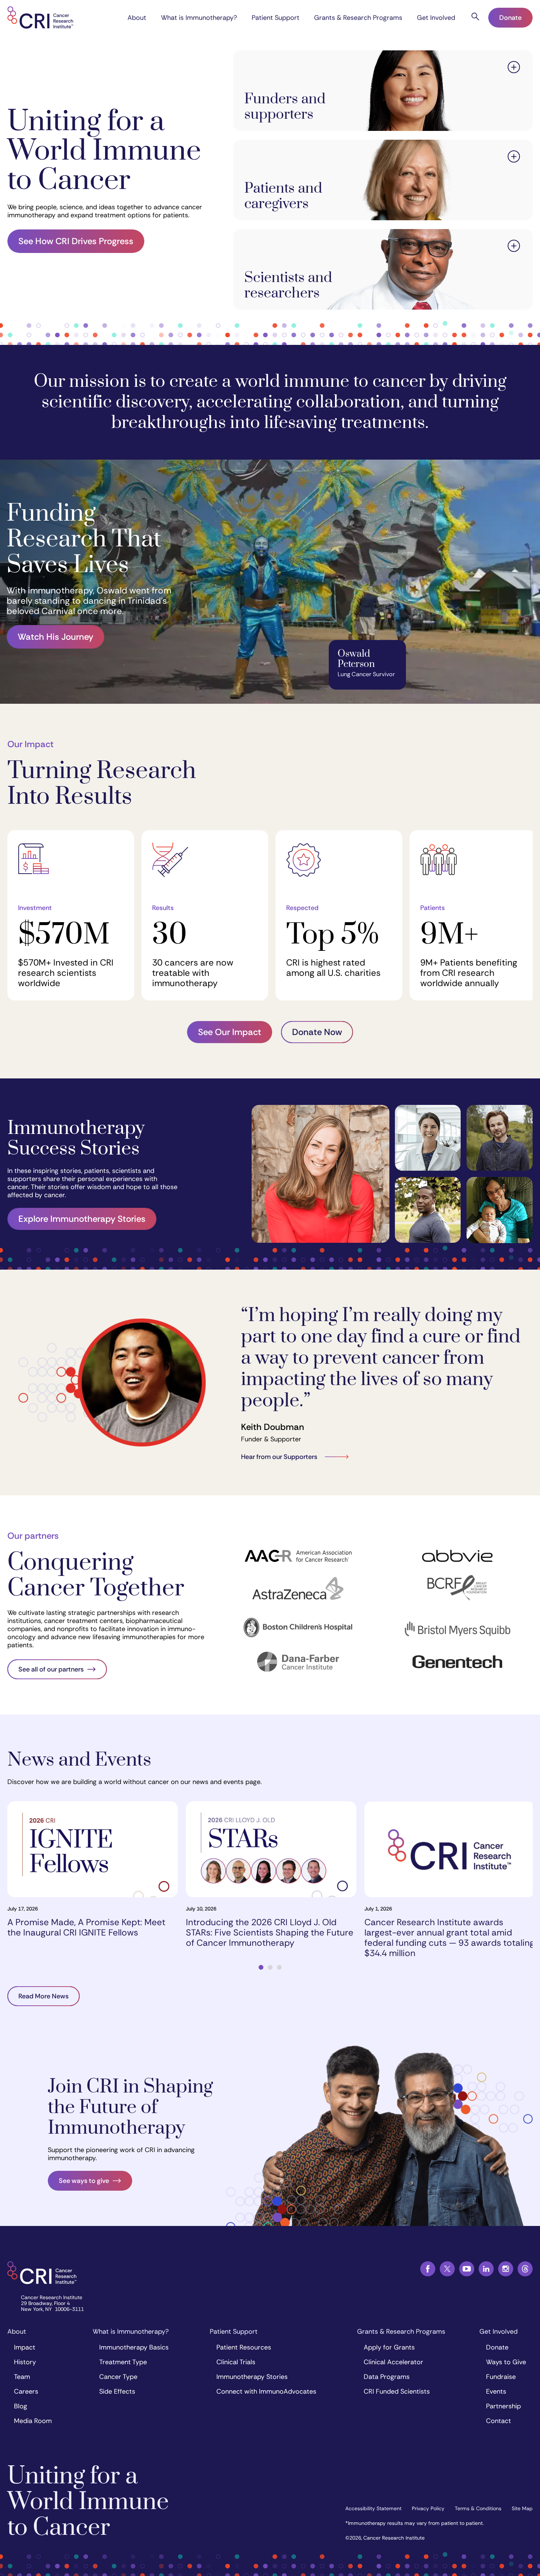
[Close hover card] (514, 68)
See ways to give (84, 2181)
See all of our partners (51, 1669)
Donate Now (317, 1032)
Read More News (44, 1996)
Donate (510, 18)
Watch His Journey (55, 637)
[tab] (261, 1967)
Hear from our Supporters (279, 1457)
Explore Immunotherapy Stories (82, 1219)
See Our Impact (230, 1032)
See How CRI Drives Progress (76, 241)
